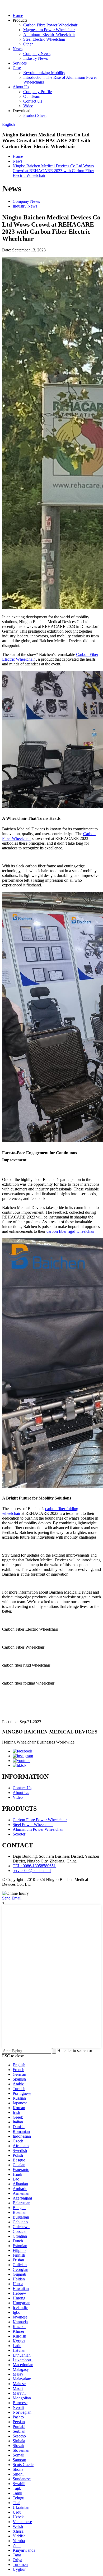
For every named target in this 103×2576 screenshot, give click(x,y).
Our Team (32, 96)
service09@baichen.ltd (32, 1871)
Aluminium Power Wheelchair (38, 1829)
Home (18, 15)
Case (17, 68)
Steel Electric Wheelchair (44, 39)
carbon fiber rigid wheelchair (71, 1231)
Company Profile (38, 92)
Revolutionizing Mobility (44, 73)
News (18, 49)
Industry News (36, 58)
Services (20, 63)
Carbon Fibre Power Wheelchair (50, 25)
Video (28, 106)
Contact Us (33, 101)
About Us (21, 87)
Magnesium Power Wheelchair (49, 30)
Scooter (19, 1834)
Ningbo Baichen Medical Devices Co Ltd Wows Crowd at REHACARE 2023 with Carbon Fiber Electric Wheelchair (53, 171)
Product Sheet (35, 115)
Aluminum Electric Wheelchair (49, 34)
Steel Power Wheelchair (33, 1825)
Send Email (12, 1898)
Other (28, 44)
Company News (37, 54)
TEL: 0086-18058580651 (34, 1866)
